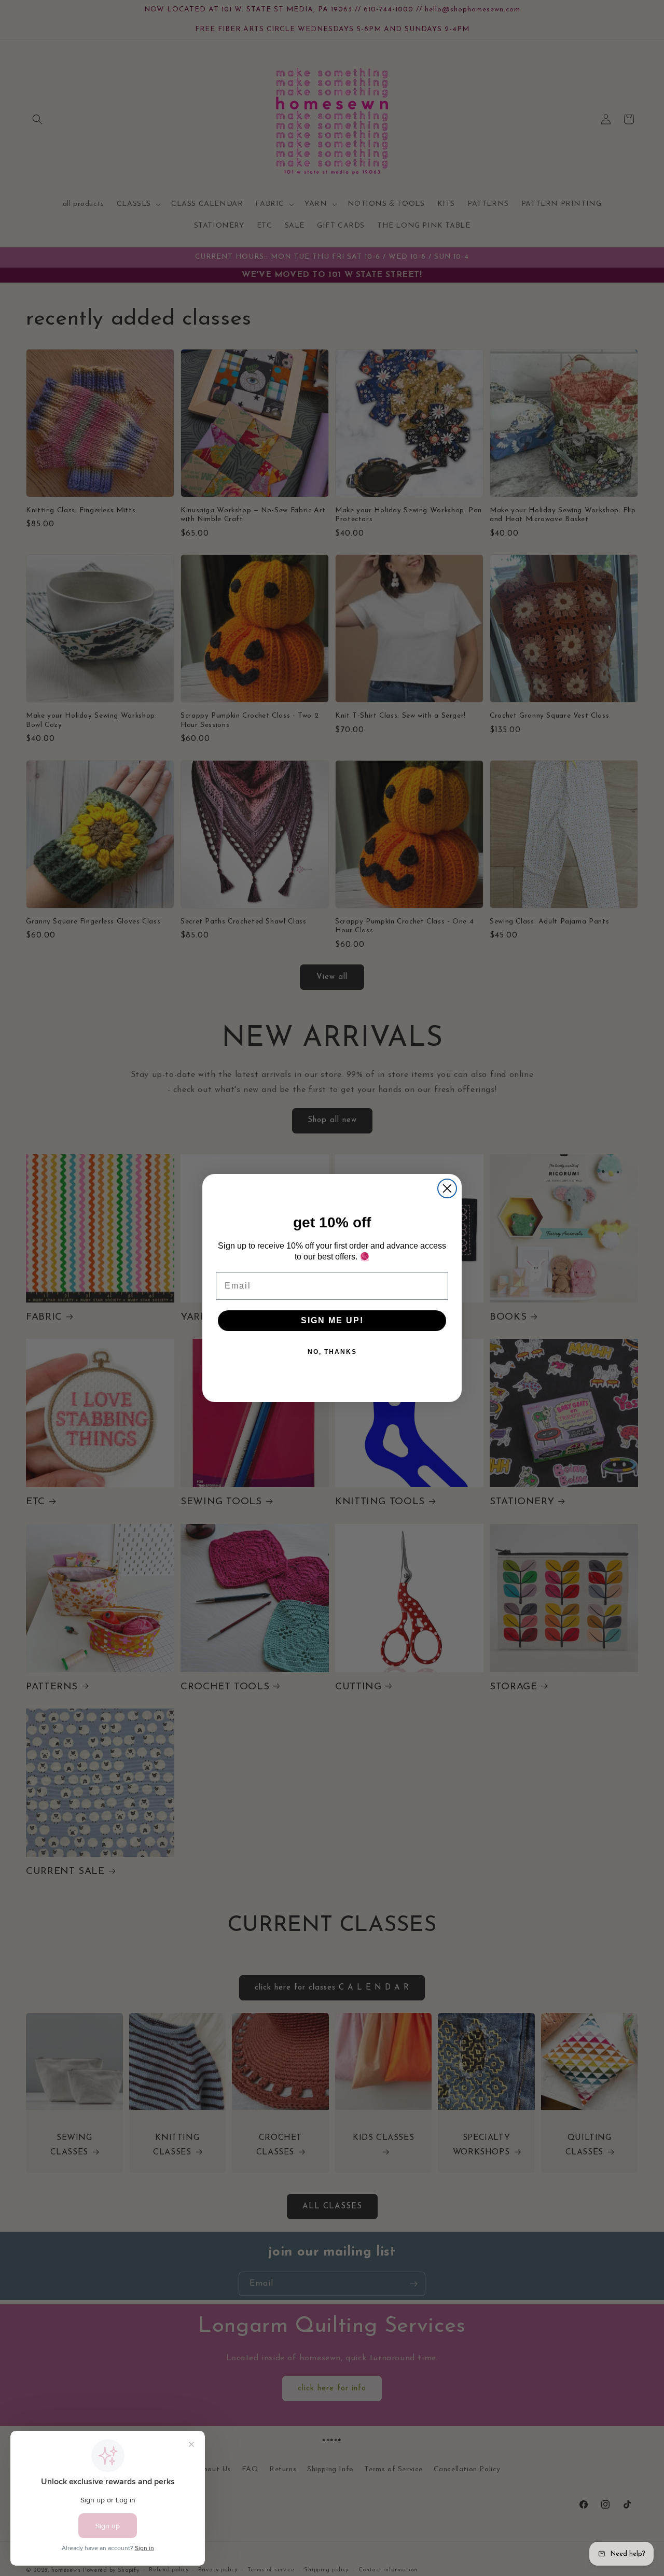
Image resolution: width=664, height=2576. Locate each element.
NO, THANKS (332, 1352)
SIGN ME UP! (332, 1320)
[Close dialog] (447, 1188)
